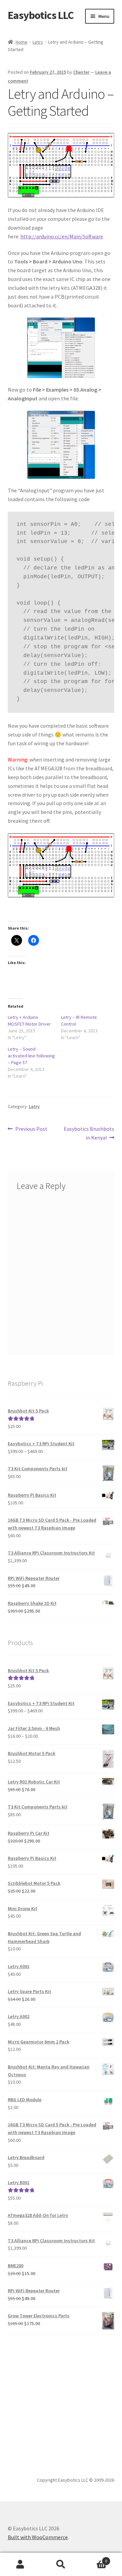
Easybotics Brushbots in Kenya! (89, 1133)
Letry (38, 42)
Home (22, 42)
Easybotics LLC (41, 15)
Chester (81, 72)
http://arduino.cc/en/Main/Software (62, 236)
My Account (20, 2565)
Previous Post (31, 1129)
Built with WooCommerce (38, 2537)
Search (61, 2565)
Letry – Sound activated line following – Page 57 (31, 1056)
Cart (94, 2559)
